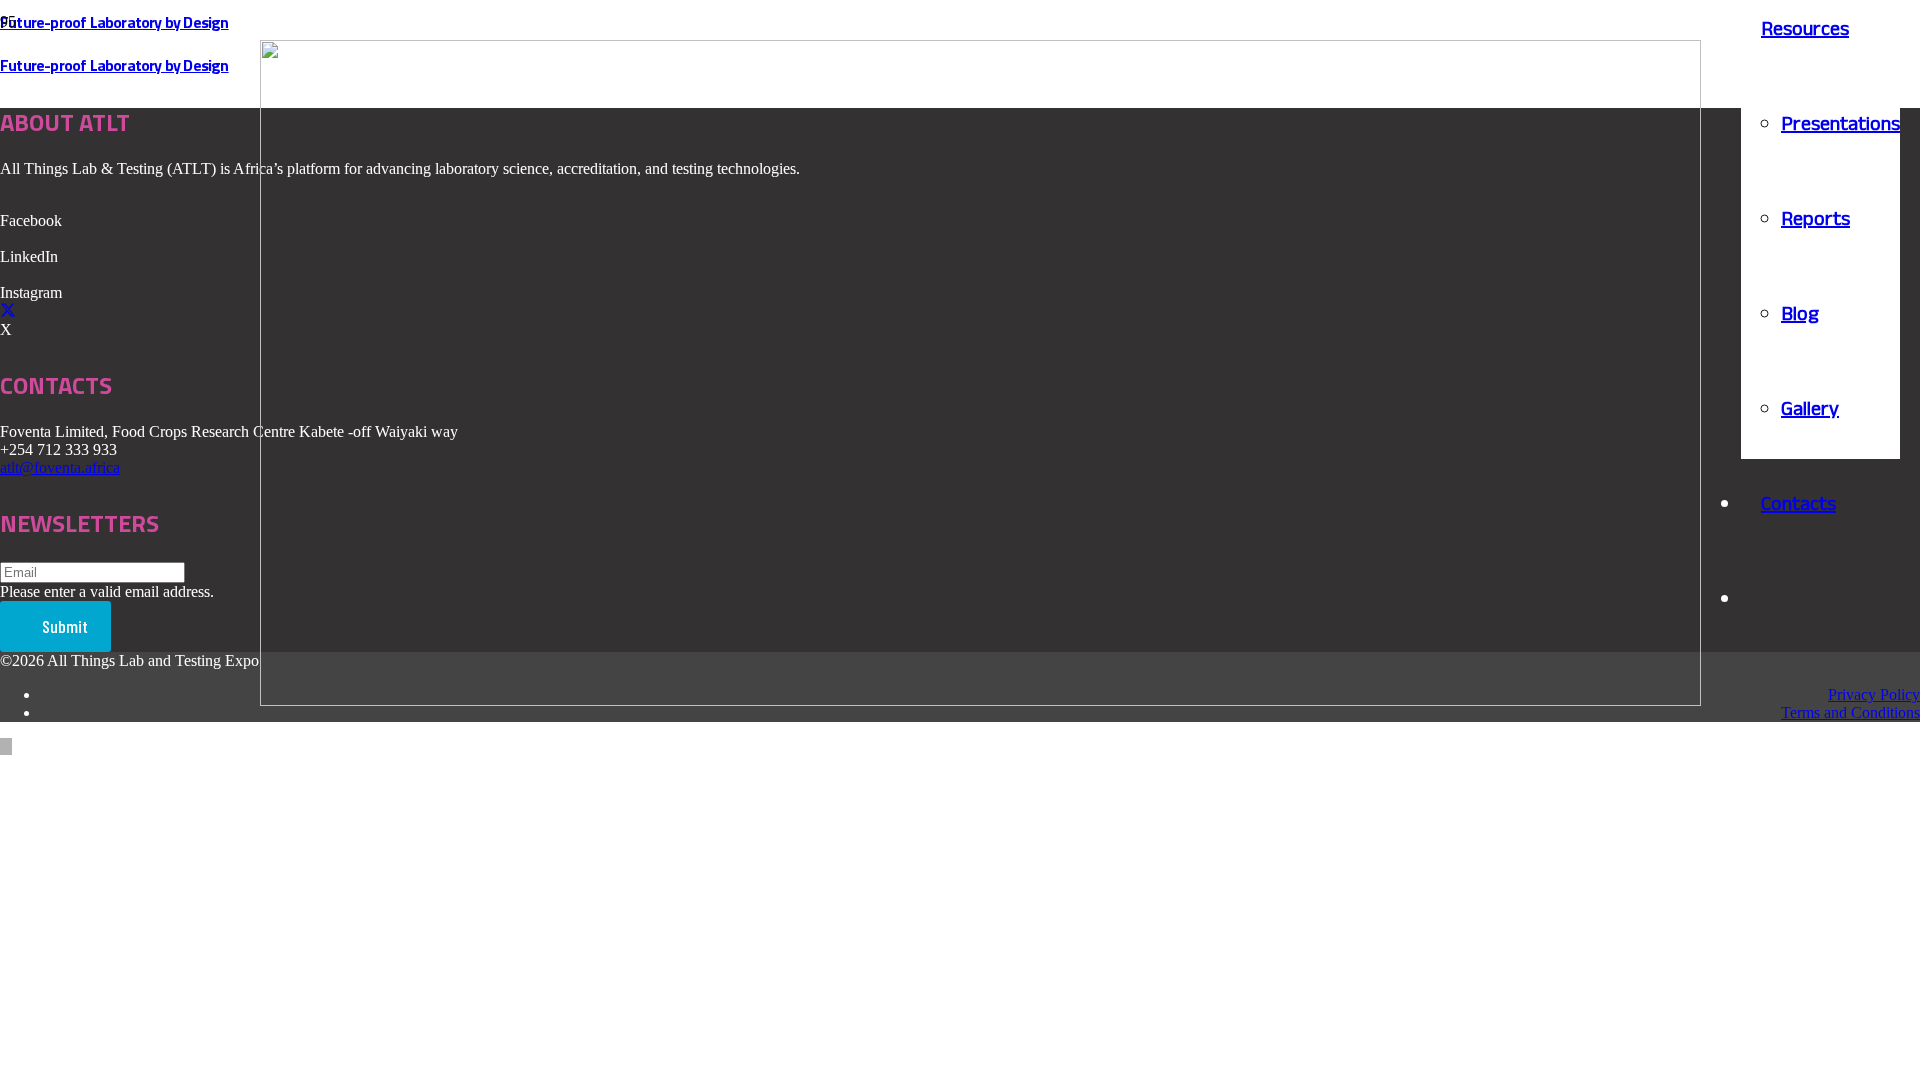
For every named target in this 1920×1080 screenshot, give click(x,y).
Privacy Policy (1874, 694)
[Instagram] (6, 274)
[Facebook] (6, 202)
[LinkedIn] (6, 238)
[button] (6, 746)
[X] (8, 311)
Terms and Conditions (1850, 712)
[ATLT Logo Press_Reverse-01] (980, 700)
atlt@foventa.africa (60, 467)
